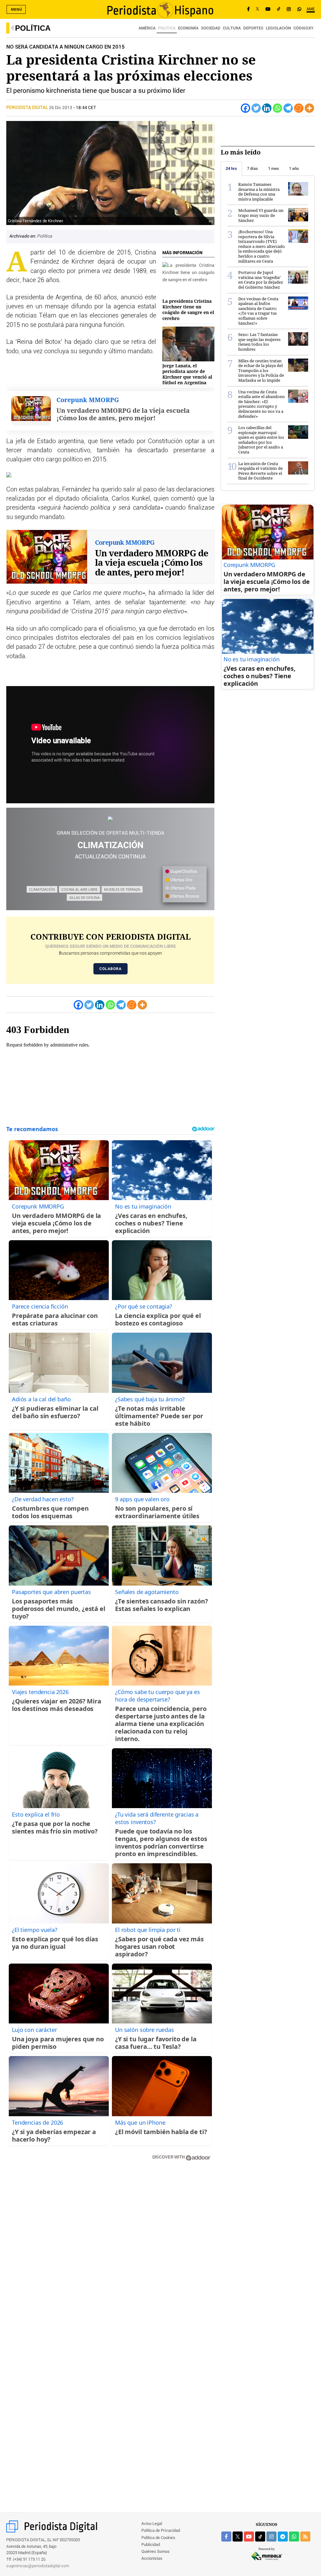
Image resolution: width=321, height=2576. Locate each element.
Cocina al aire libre (79, 889)
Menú (17, 9)
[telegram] (283, 2537)
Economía (188, 28)
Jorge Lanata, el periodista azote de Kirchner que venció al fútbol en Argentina (187, 374)
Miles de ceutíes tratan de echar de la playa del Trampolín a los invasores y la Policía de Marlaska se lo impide (261, 370)
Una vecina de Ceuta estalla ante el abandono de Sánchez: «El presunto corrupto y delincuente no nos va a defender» (262, 404)
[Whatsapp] (277, 108)
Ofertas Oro (181, 880)
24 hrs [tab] (231, 168)
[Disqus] (110, 2255)
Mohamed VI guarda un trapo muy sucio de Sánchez (261, 215)
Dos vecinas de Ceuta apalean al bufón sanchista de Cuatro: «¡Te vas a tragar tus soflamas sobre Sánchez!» (258, 311)
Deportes (253, 28)
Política (33, 28)
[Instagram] (289, 9)
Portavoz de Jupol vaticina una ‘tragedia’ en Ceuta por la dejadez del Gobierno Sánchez (261, 280)
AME (311, 9)
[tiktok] (260, 2537)
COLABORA (111, 969)
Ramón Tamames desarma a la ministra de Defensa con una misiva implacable (259, 192)
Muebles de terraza (122, 889)
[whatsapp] (299, 9)
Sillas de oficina (84, 897)
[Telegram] (288, 108)
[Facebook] (248, 9)
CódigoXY (303, 28)
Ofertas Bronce (184, 896)
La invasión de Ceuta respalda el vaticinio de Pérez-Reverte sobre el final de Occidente (260, 471)
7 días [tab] (253, 168)
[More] (309, 108)
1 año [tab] (294, 168)
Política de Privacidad (161, 2531)
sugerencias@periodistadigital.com (38, 2566)
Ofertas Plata (182, 888)
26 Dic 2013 (61, 108)
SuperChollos (183, 872)
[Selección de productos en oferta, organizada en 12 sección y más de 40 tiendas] (110, 819)
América (147, 28)
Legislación (278, 28)
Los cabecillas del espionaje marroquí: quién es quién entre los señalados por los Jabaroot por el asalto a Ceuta (261, 440)
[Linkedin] (267, 108)
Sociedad (211, 28)
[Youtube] (268, 9)
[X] (258, 9)
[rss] (305, 2537)
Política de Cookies (158, 2538)
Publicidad (151, 2545)
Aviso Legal (152, 2524)
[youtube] (249, 2537)
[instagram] (271, 2537)
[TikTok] (279, 9)
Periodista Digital (28, 108)
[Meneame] (299, 108)
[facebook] (226, 2537)
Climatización (42, 889)
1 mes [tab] (274, 168)
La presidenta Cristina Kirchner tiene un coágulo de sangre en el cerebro (188, 310)
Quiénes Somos (155, 2552)
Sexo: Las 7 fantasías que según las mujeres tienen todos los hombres (259, 342)
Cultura (232, 28)
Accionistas (152, 2559)
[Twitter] (256, 108)
